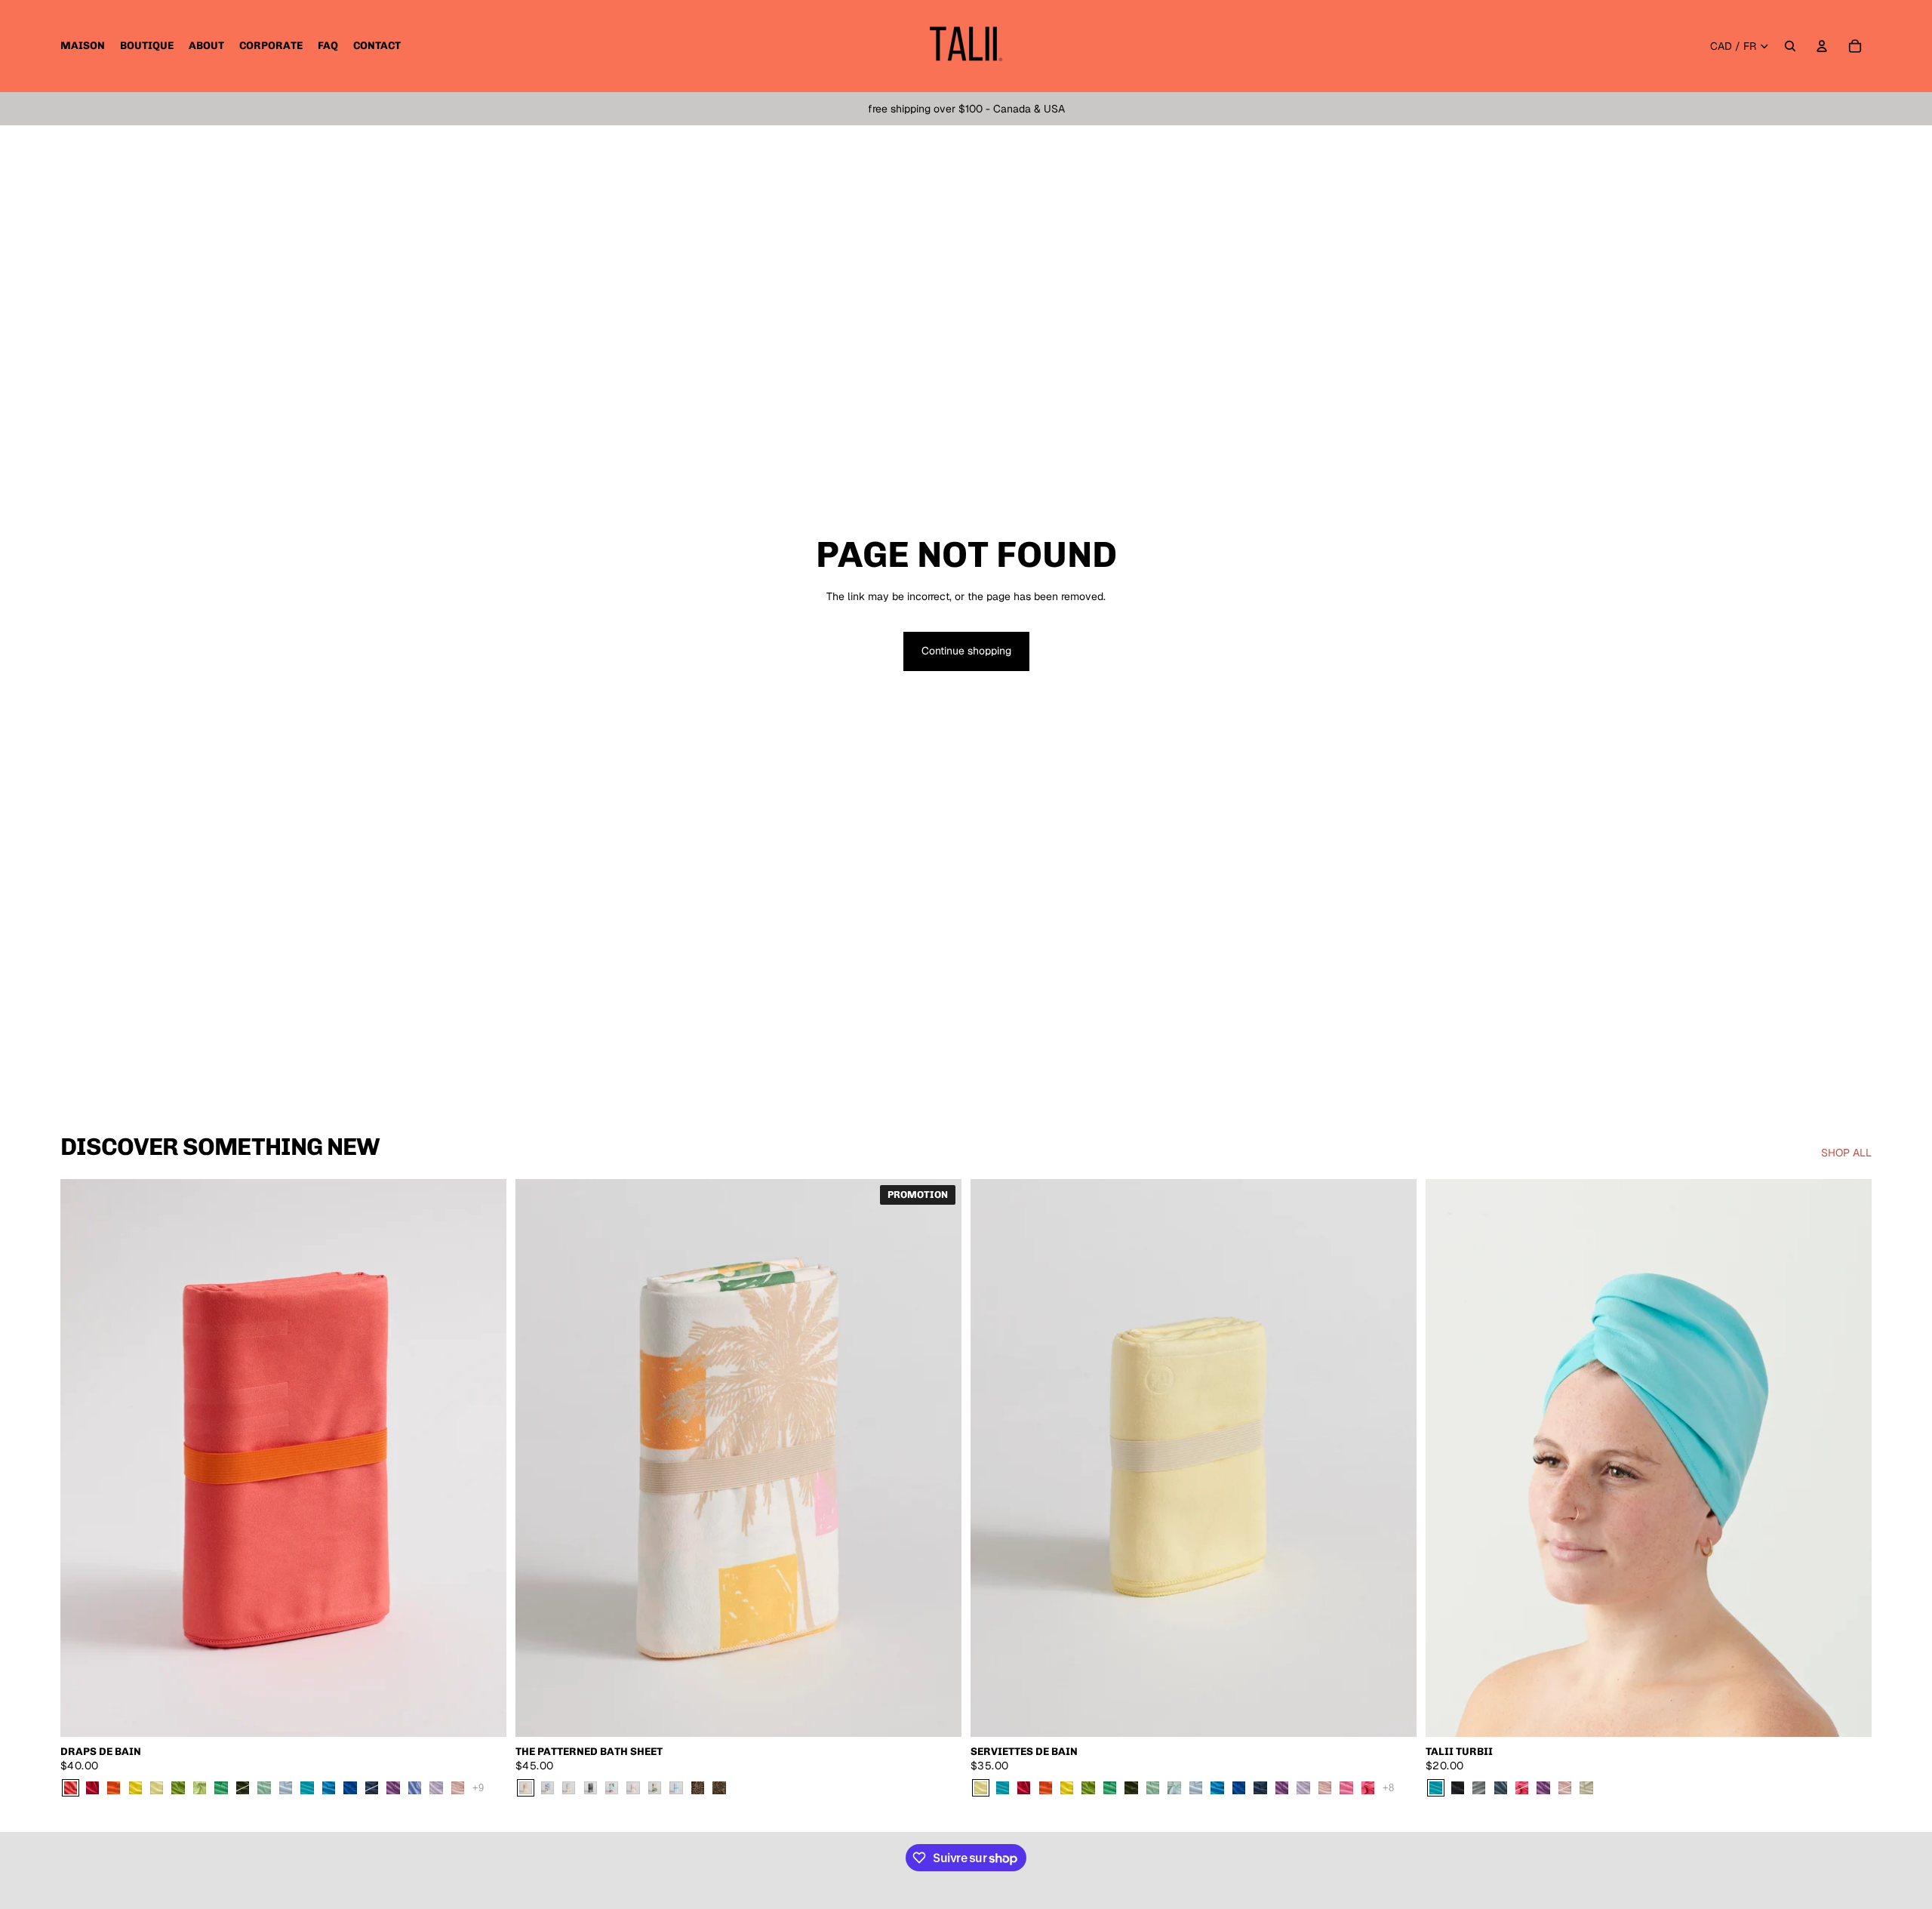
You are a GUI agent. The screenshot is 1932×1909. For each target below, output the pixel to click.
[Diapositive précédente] (83, 1458)
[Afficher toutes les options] (478, 1787)
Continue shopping (966, 651)
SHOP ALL (1846, 1153)
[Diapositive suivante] (484, 1458)
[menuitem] (83, 46)
